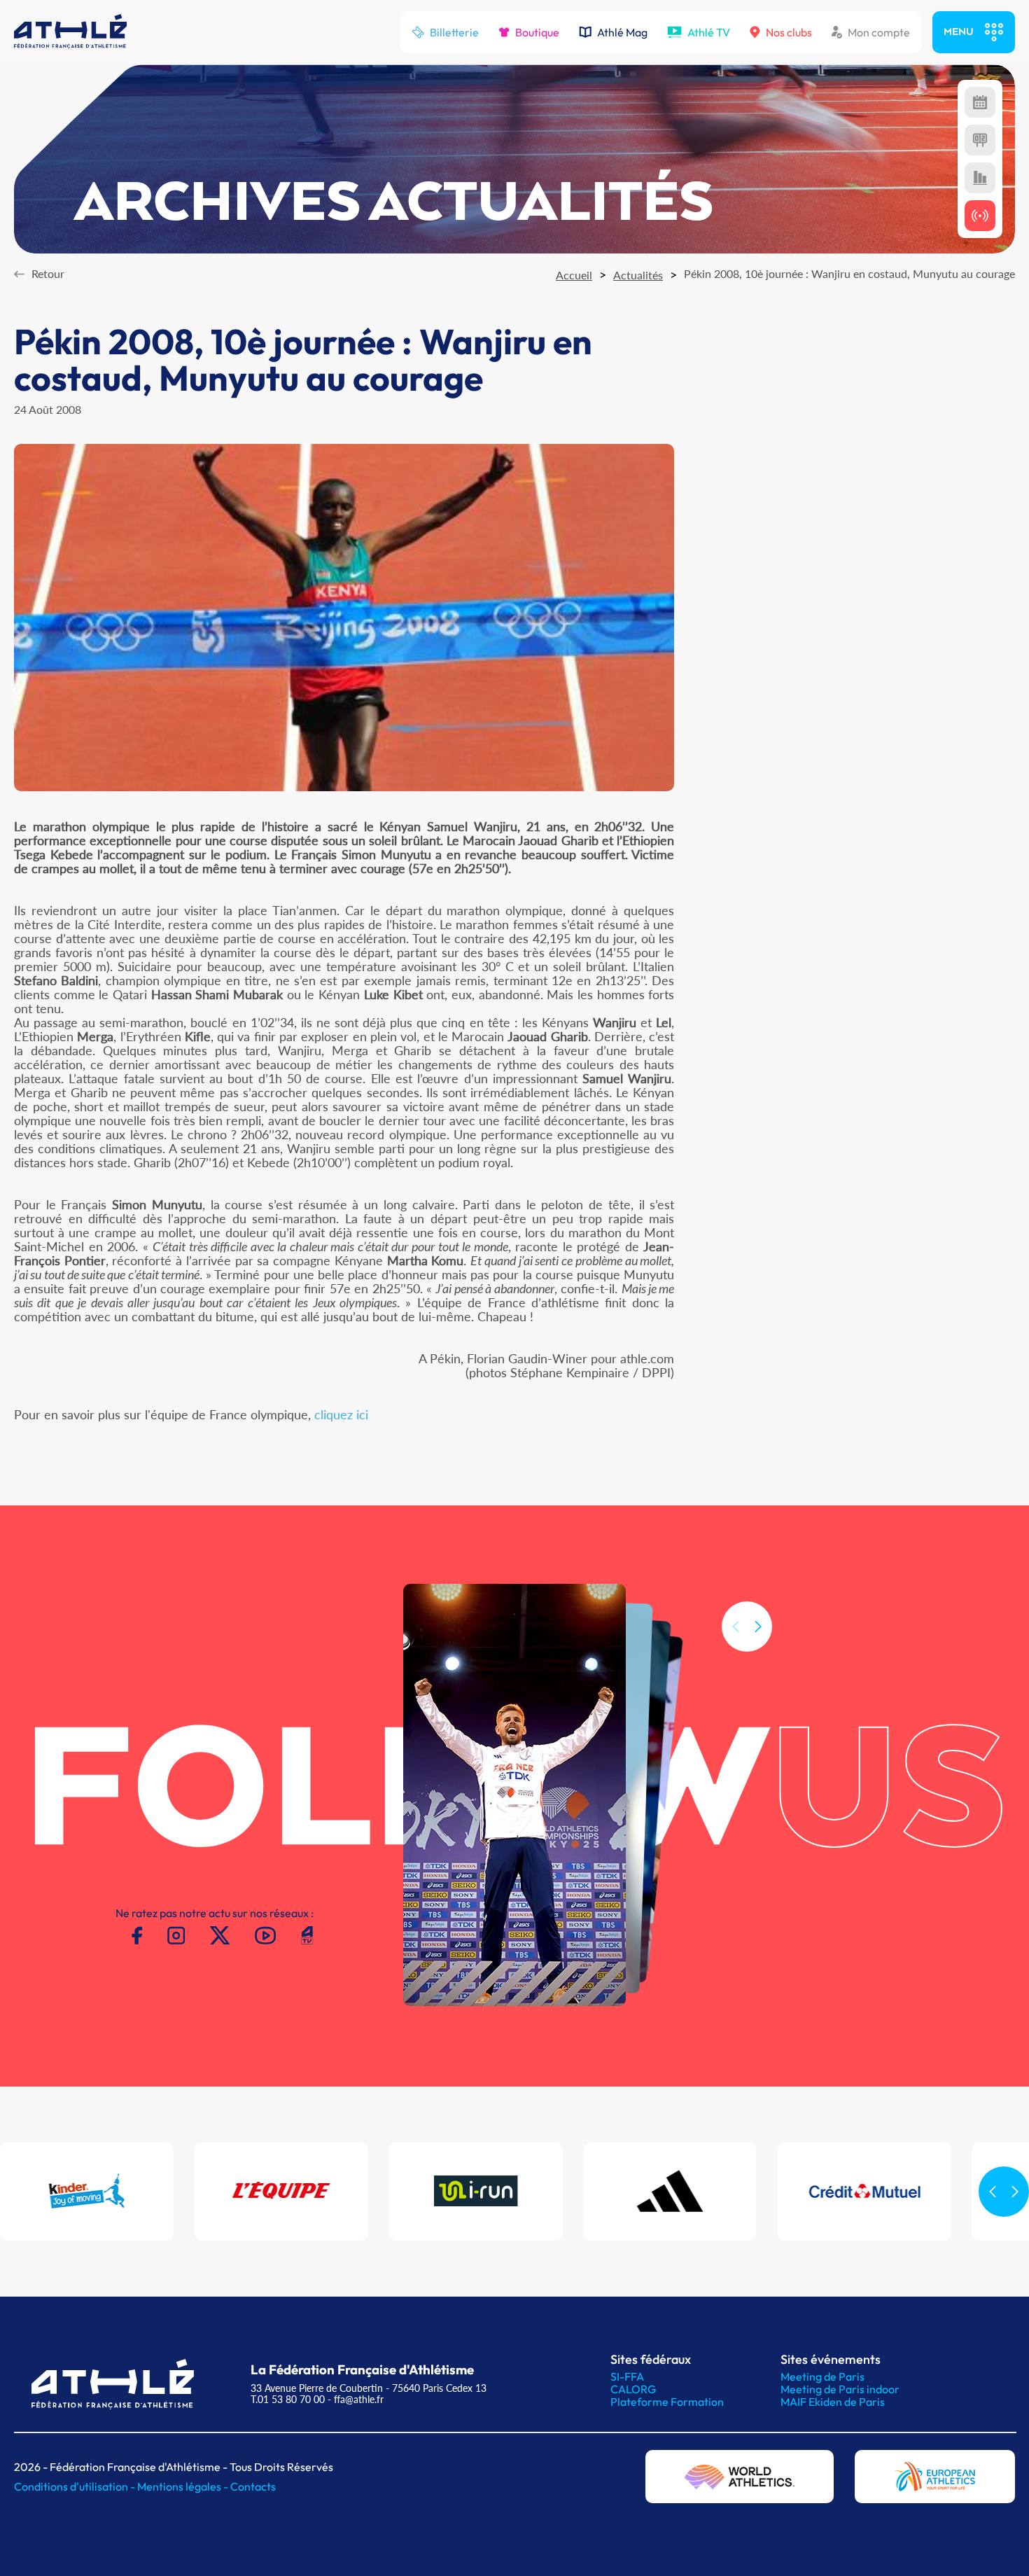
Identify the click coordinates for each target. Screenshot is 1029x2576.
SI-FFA (627, 2376)
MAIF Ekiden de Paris (833, 2402)
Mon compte (879, 32)
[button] (758, 1627)
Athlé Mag (622, 32)
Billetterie (454, 32)
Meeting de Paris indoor (840, 2389)
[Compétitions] (980, 102)
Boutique (537, 32)
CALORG (633, 2389)
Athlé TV (709, 32)
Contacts (253, 2486)
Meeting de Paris (822, 2376)
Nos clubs (789, 32)
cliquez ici (341, 1414)
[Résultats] (980, 140)
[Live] (980, 216)
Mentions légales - (184, 2486)
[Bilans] (980, 178)
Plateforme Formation (667, 2402)
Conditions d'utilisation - (76, 2486)
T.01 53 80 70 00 (288, 2399)
